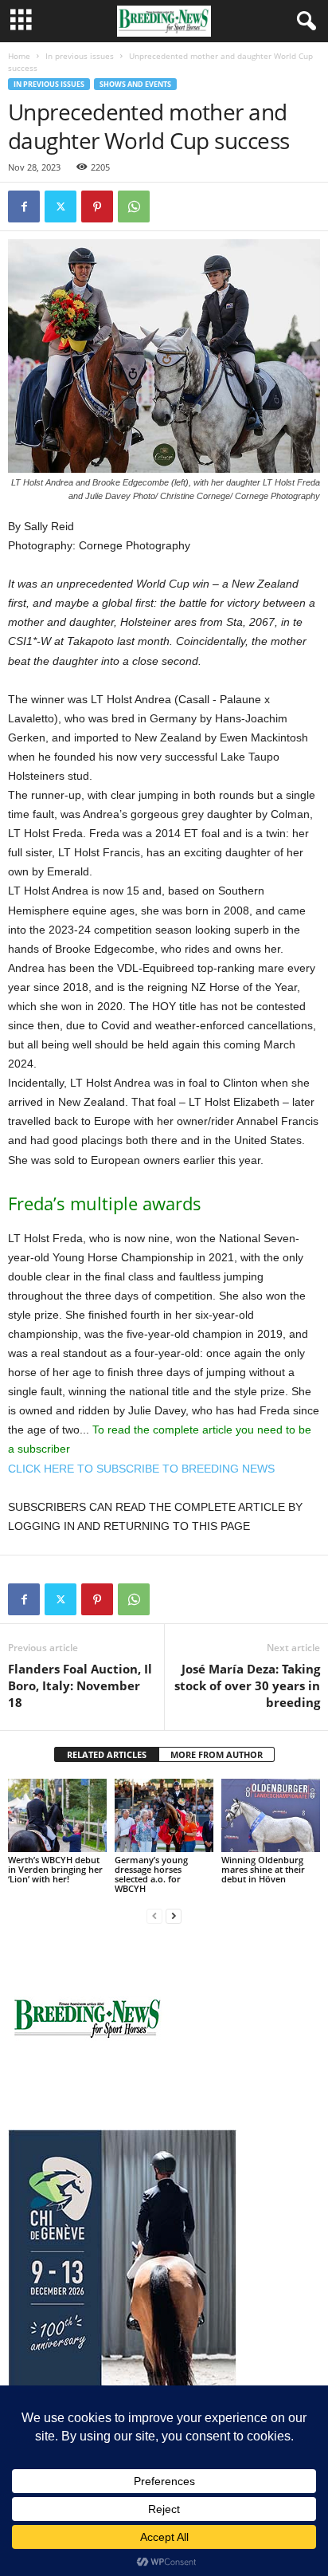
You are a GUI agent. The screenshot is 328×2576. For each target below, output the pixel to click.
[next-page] (174, 1915)
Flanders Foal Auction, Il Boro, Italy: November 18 (80, 1685)
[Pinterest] (97, 206)
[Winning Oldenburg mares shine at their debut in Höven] (271, 1816)
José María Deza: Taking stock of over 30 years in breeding (247, 1685)
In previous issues (80, 56)
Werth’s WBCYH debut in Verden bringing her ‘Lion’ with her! (55, 1869)
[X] (61, 206)
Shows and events (135, 84)
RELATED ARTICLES (107, 1754)
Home (19, 56)
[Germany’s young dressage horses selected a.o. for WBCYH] (164, 1816)
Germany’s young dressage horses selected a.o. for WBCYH (151, 1874)
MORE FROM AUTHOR (217, 1754)
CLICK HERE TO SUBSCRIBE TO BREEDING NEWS (141, 1469)
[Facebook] (24, 206)
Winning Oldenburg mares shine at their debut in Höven (263, 1869)
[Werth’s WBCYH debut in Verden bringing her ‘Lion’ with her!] (57, 1816)
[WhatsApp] (134, 206)
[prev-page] (154, 1915)
